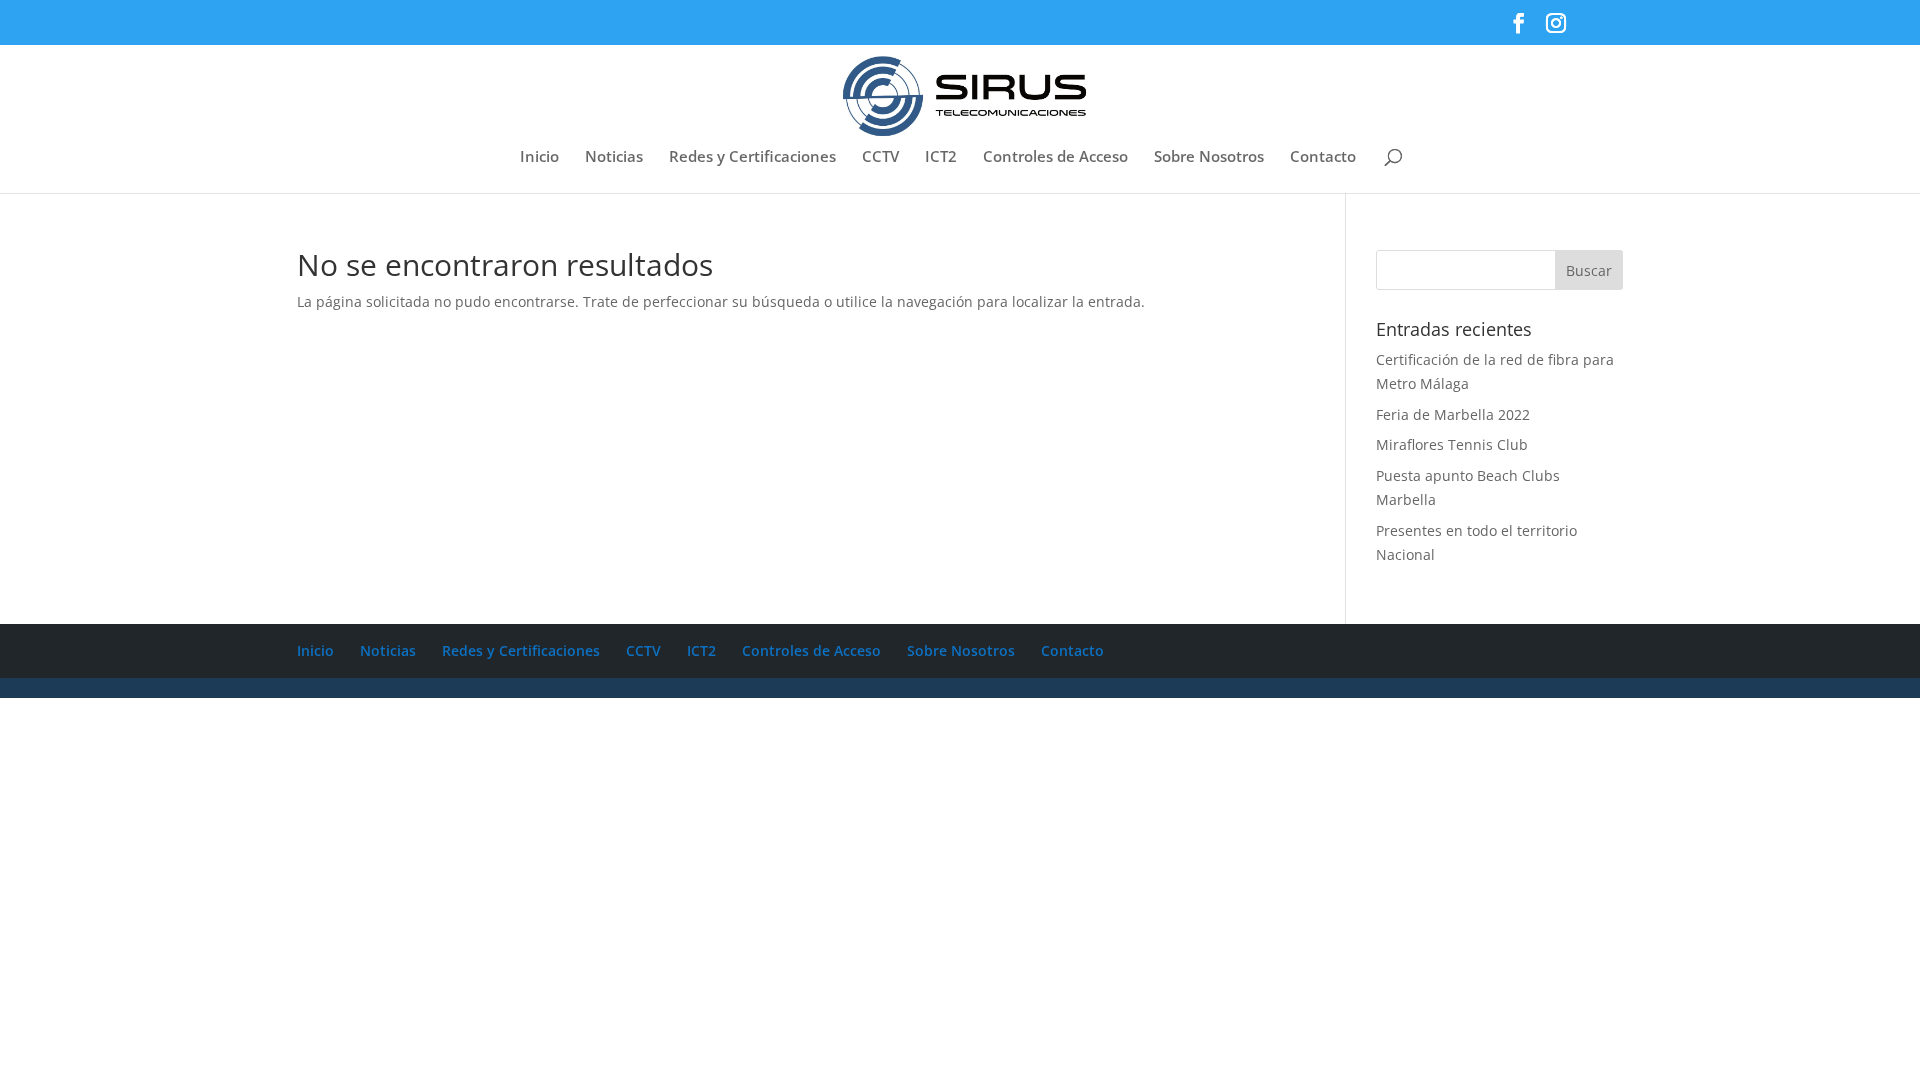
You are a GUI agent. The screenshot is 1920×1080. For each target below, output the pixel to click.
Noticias (614, 157)
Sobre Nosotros (1209, 157)
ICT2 (941, 157)
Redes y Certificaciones (752, 157)
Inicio (539, 157)
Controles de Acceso (1055, 157)
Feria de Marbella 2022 (1453, 414)
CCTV (880, 157)
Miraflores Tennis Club (1452, 444)
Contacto (1323, 157)
